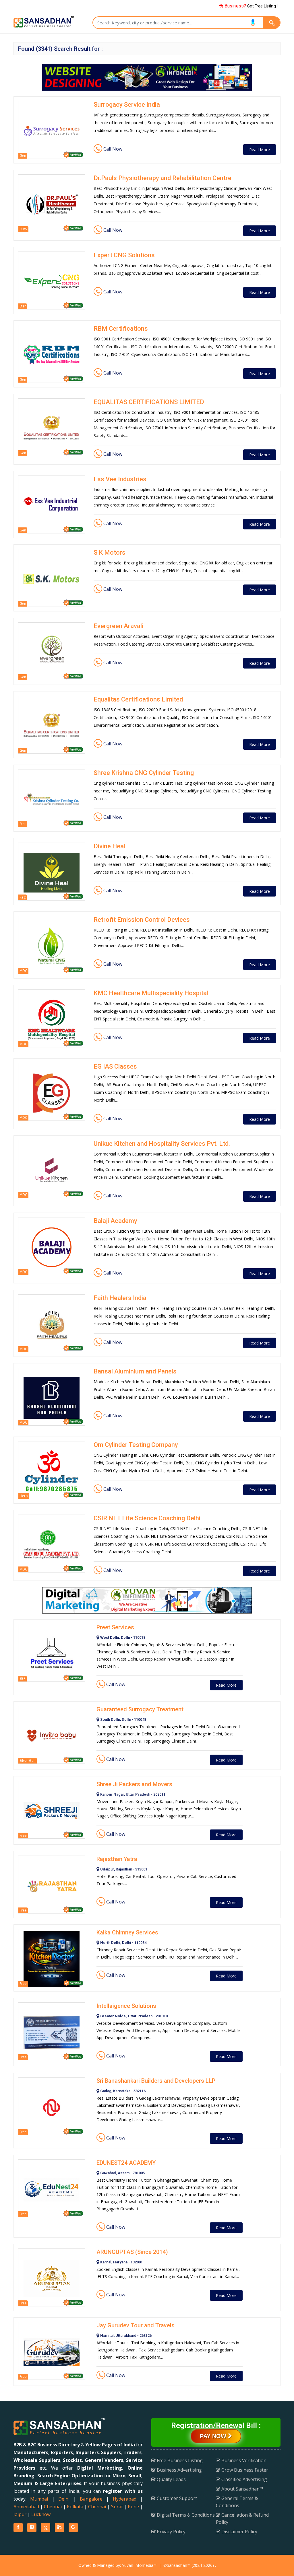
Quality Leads (171, 2479)
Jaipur (20, 2514)
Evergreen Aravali (118, 626)
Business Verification (243, 2460)
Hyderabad (125, 2499)
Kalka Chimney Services (127, 1932)
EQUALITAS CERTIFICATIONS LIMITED (149, 402)
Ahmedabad (26, 2507)
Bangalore (91, 2499)
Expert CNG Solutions (124, 255)
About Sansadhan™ (242, 2489)
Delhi (64, 2499)
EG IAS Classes (115, 1066)
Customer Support (176, 2498)
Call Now (112, 149)
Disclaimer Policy (239, 2532)
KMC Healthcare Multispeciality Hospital (151, 993)
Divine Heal (109, 846)
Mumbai (39, 2499)
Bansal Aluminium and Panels (135, 1371)
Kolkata (75, 2507)
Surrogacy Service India (127, 105)
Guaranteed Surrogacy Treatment (140, 1709)
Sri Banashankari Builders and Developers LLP (156, 2081)
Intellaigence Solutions (126, 2006)
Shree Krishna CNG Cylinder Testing (144, 773)
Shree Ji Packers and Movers (134, 1784)
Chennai (53, 2507)
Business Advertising (179, 2470)
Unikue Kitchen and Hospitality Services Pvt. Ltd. (162, 1144)
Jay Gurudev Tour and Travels (136, 2325)
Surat (117, 2507)
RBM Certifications (121, 329)
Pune (133, 2507)
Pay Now (214, 2436)
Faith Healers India (120, 1298)
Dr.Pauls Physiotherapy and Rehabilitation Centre (163, 178)
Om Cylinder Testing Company (136, 1445)
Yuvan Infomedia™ (139, 2565)
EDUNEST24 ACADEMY (126, 2163)
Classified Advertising (244, 2479)
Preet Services (115, 1627)
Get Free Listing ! (251, 6)
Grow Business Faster (244, 2470)
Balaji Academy (115, 1221)
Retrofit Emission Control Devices (142, 920)
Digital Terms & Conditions (185, 2515)
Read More (260, 150)
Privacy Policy (171, 2532)
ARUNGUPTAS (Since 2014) (132, 2252)
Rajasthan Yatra (117, 1859)
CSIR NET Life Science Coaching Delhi (147, 1518)
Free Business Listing (179, 2460)
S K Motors (110, 553)
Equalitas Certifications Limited (138, 699)
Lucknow (41, 2514)
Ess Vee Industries (120, 479)
